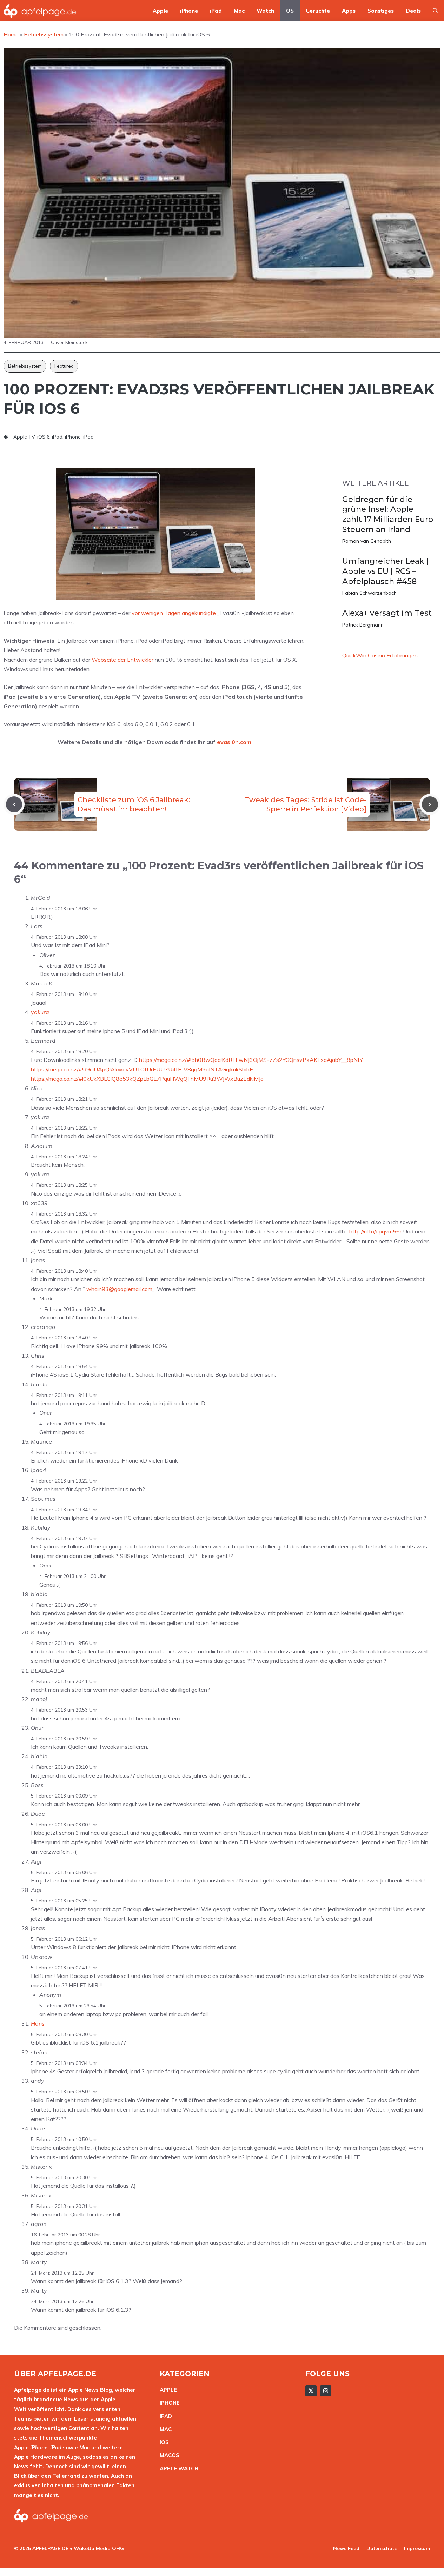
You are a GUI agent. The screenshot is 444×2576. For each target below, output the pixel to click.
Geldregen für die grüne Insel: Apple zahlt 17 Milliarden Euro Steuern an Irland (388, 514)
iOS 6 (43, 437)
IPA (164, 2416)
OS (290, 11)
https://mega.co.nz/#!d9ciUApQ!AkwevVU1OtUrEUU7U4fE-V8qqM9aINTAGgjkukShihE (142, 1069)
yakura (40, 1012)
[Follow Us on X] (311, 2391)
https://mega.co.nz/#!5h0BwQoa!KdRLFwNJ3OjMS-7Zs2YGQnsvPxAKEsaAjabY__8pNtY (251, 1060)
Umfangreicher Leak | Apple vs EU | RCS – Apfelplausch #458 (385, 571)
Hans (38, 2023)
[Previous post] (14, 804)
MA (164, 2429)
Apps (349, 11)
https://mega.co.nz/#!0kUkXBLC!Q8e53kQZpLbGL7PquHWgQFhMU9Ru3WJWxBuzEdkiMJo (147, 1079)
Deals (413, 11)
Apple (160, 11)
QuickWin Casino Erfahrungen (380, 655)
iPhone (189, 11)
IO (163, 2442)
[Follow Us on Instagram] (326, 2391)
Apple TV (24, 437)
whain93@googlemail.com (119, 1289)
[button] (435, 11)
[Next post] (430, 804)
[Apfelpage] (40, 11)
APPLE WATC (177, 2468)
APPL (167, 2390)
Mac (239, 11)
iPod (88, 437)
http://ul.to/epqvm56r (375, 1231)
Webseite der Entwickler (122, 660)
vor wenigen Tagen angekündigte (174, 613)
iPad (216, 11)
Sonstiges (381, 11)
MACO (168, 2455)
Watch (265, 11)
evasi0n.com (234, 742)
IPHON (168, 2403)
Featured (64, 366)
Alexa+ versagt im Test (387, 613)
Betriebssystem (25, 366)
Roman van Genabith (367, 541)
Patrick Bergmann (363, 625)
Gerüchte (318, 11)
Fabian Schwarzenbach (369, 593)
